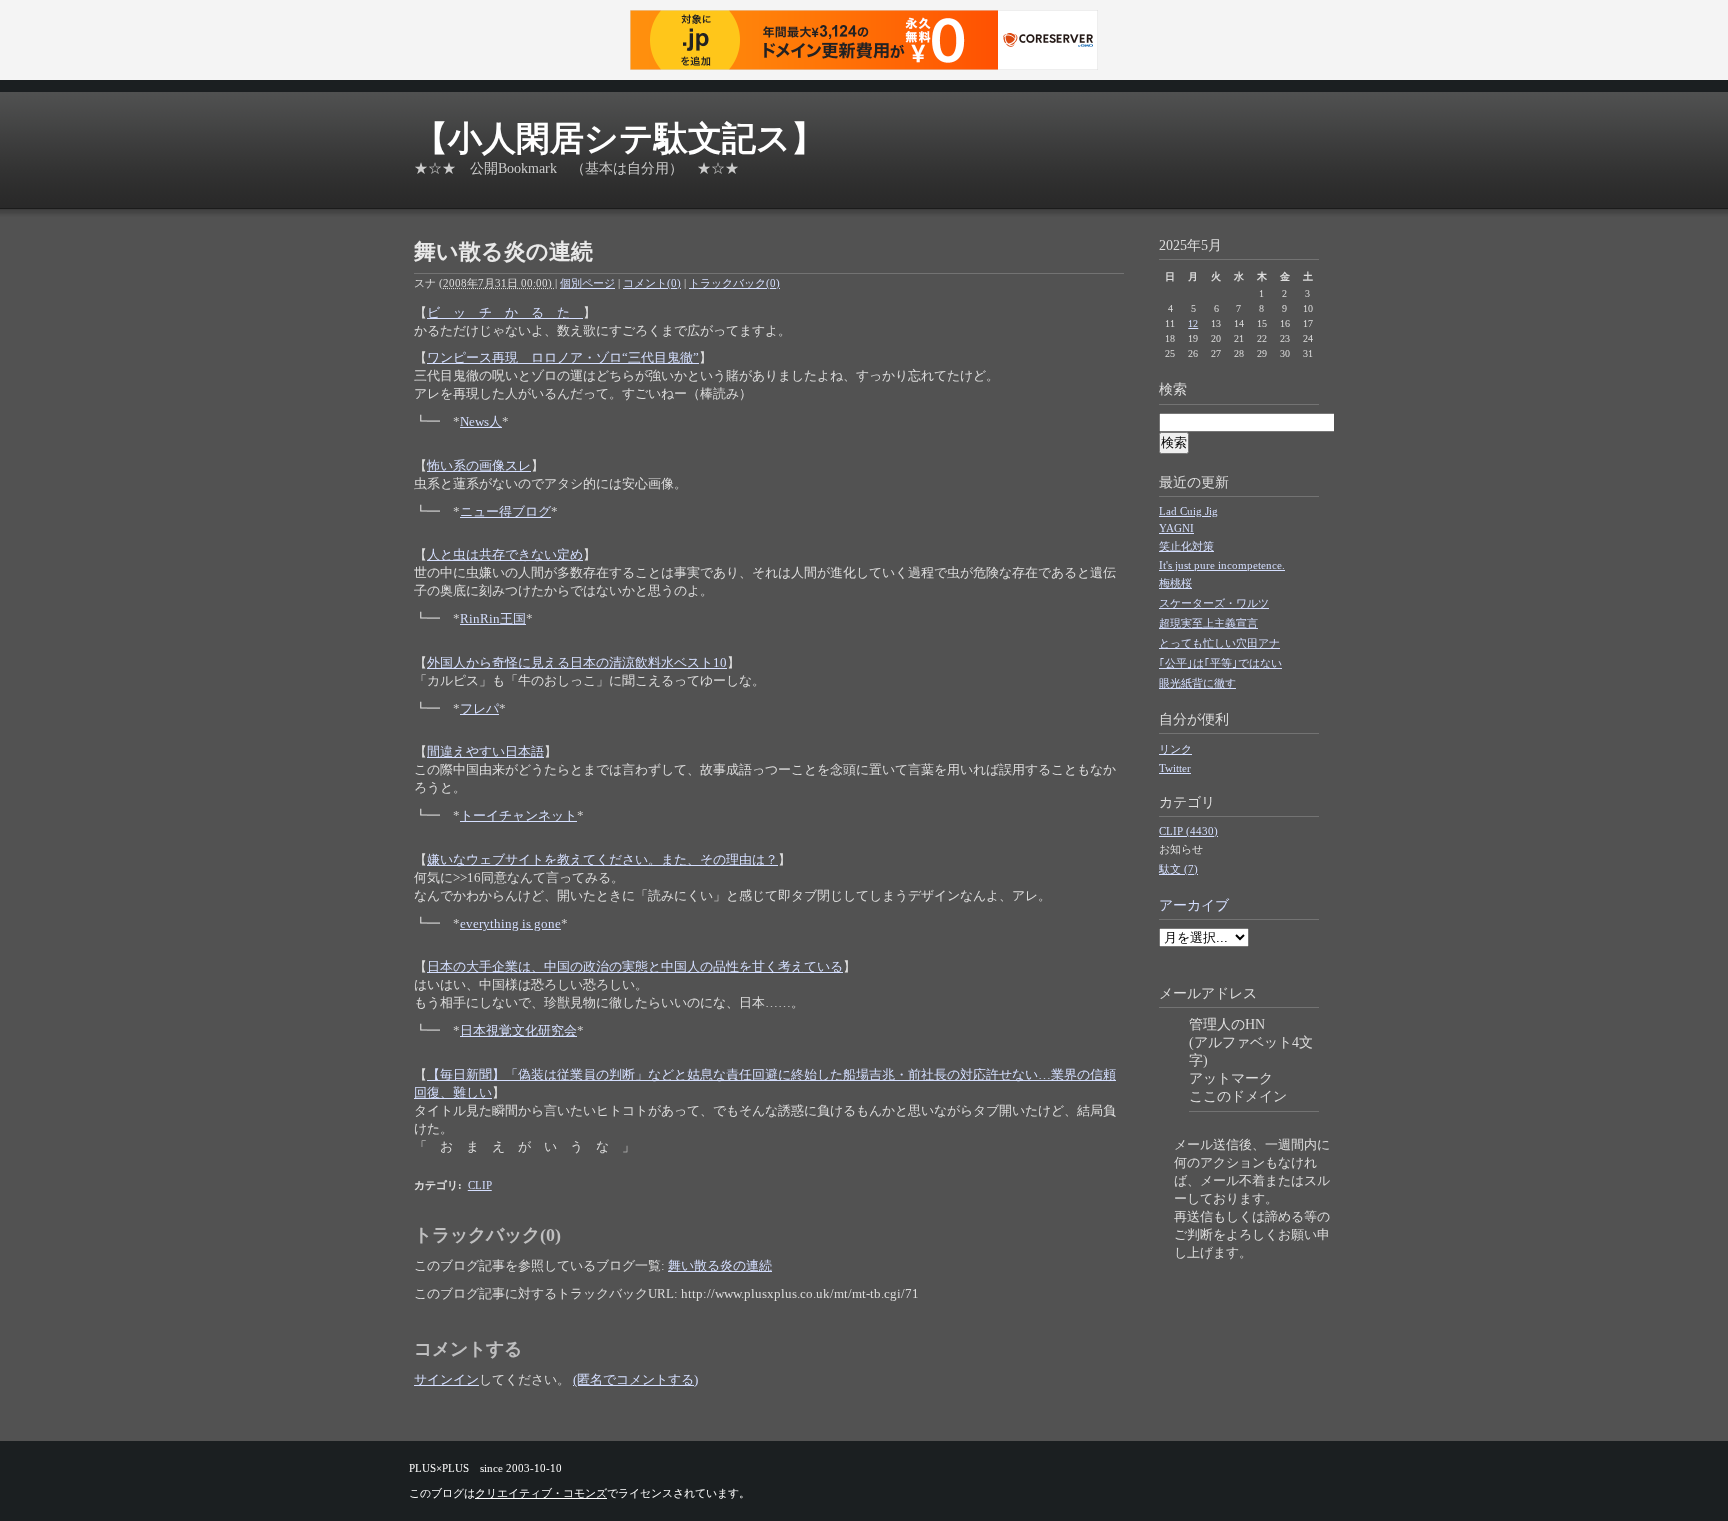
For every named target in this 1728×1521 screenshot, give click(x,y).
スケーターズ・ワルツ (1214, 603)
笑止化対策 (1186, 546)
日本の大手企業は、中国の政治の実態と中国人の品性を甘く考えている (635, 966)
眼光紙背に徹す (1197, 683)
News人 (481, 421)
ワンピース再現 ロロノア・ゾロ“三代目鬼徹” (563, 357)
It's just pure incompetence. (1222, 565)
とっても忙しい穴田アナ (1219, 643)
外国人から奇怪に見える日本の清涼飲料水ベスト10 (577, 662)
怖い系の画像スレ (479, 465)
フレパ (479, 708)
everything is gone (510, 923)
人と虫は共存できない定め (505, 554)
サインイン (446, 1379)
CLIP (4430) (1188, 831)
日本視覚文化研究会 (518, 1030)
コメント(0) (652, 283)
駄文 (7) (1178, 869)
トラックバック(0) (734, 283)
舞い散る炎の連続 (720, 1265)
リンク (1175, 749)
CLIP (480, 1185)
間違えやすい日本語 (485, 751)
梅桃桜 (1175, 583)
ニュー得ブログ (505, 511)
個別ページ (587, 283)
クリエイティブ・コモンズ (541, 1493)
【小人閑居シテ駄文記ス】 (619, 138)
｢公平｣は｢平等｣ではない (1220, 663)
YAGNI (1176, 528)
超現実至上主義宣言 (1208, 623)
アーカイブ (1194, 905)
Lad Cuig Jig (1188, 511)
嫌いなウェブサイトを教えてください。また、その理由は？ (602, 859)
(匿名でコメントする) (635, 1379)
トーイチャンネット (518, 815)
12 (1193, 323)
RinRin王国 (493, 618)
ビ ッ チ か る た (505, 312)
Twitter (1175, 768)
